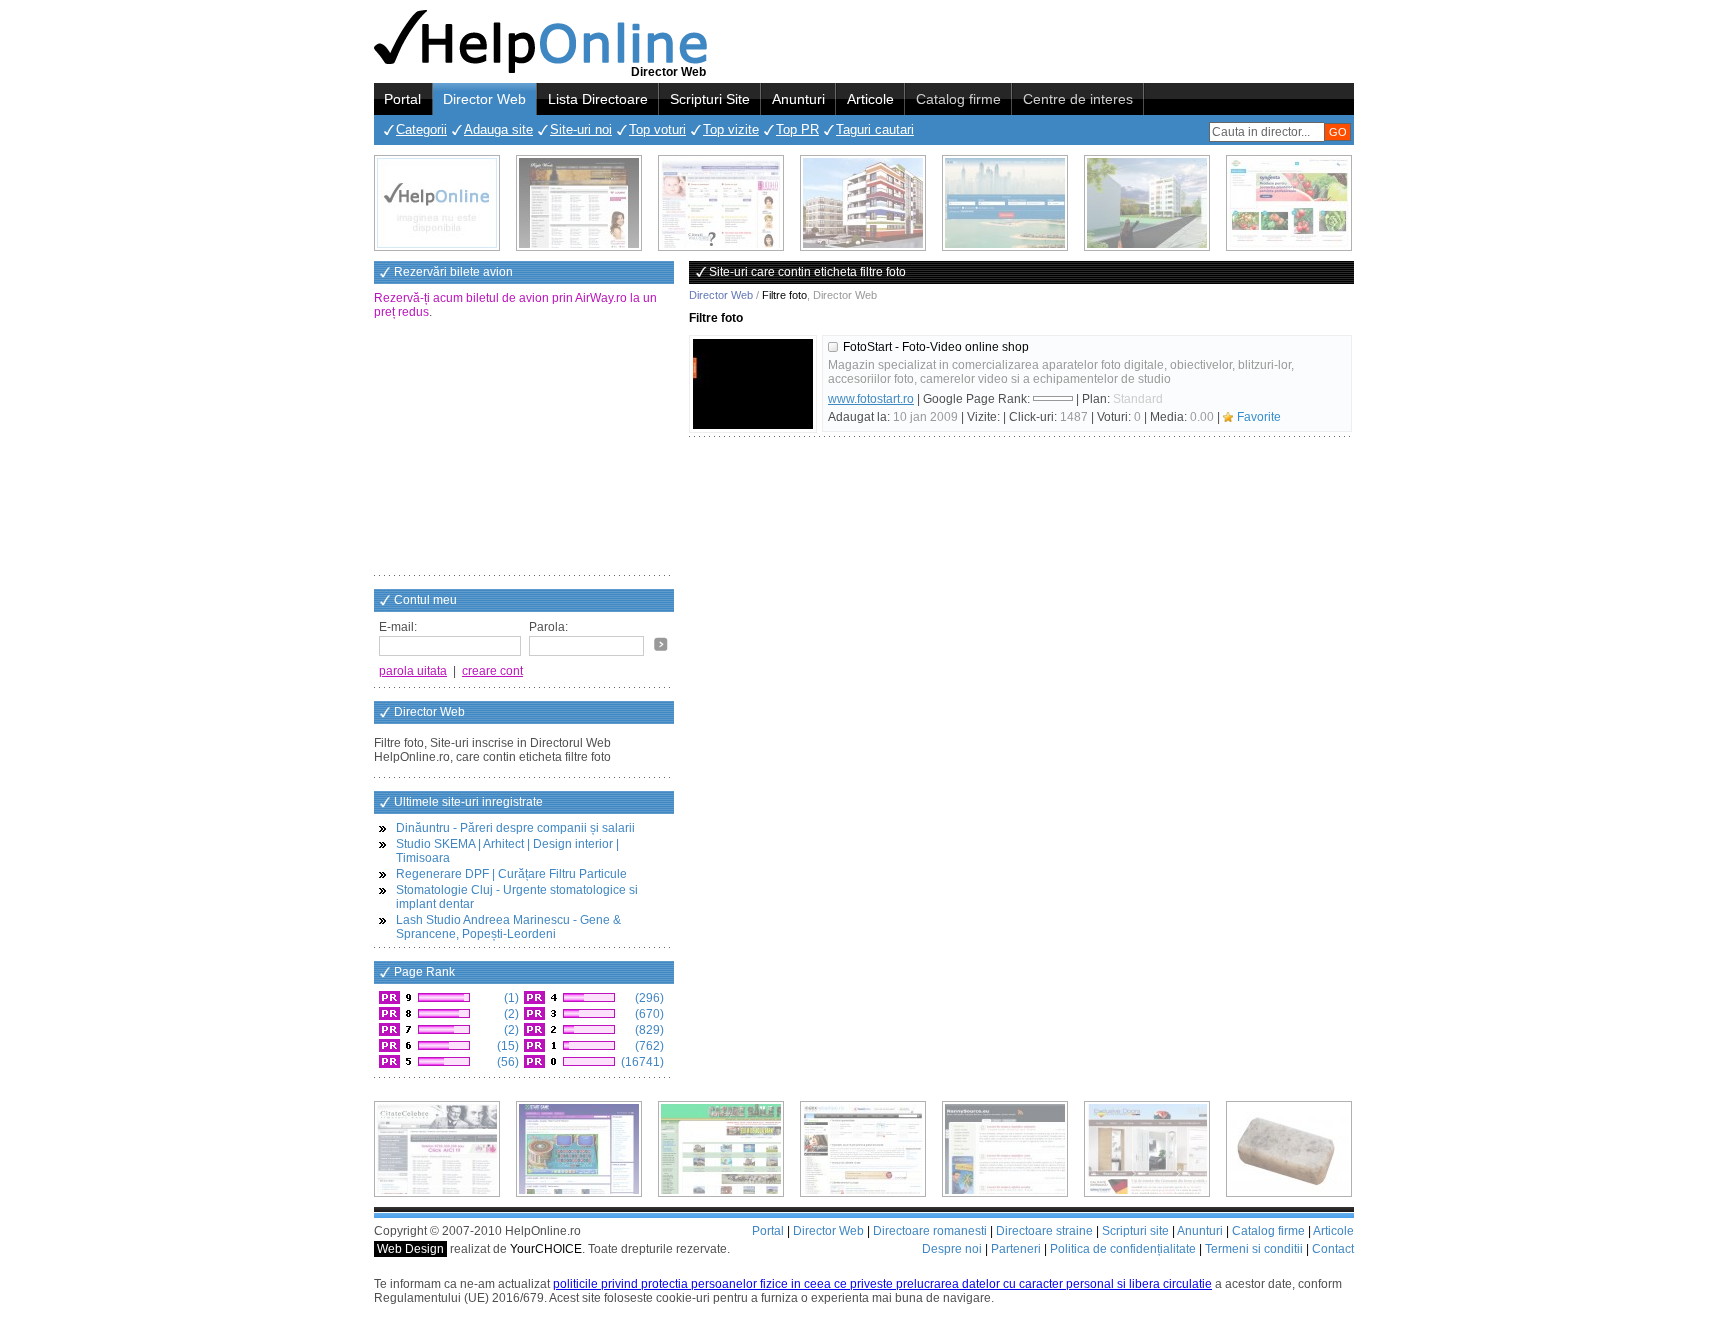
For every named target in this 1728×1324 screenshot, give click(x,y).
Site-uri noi (581, 129)
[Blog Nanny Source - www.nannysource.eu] (1005, 1149)
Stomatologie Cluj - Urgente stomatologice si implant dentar (517, 897)
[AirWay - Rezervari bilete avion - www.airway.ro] (1005, 203)
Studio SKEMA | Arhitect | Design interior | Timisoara (507, 851)
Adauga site (498, 129)
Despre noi (952, 1249)
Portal (402, 99)
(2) (510, 1014)
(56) (506, 1062)
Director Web (484, 99)
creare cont (492, 671)
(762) (648, 1046)
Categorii (421, 129)
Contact (1333, 1249)
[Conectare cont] (661, 644)
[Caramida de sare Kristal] (1289, 1149)
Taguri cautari (875, 129)
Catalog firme (958, 99)
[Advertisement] (524, 449)
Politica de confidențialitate (1123, 1249)
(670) (648, 1014)
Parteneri (1016, 1249)
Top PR (797, 129)
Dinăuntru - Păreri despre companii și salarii (515, 828)
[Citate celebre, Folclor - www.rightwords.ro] (579, 203)
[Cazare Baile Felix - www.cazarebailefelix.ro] (721, 1149)
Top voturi (657, 129)
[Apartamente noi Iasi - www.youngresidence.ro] (863, 203)
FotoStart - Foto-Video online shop (936, 347)
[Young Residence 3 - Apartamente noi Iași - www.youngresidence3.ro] (1147, 203)
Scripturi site (1135, 1231)
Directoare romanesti (930, 1231)
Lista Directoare (598, 99)
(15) (506, 1046)
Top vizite (731, 129)
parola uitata (413, 671)
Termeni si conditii (1254, 1249)
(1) (510, 998)
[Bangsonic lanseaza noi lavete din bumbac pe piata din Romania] (437, 203)
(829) (648, 1030)
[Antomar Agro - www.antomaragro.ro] (1289, 203)
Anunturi (798, 99)
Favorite (1259, 417)
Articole (870, 99)
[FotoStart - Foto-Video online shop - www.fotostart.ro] (753, 384)
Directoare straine (1044, 1231)
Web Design (410, 1249)
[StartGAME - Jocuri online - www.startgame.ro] (579, 1149)
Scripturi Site (710, 99)
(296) (648, 998)
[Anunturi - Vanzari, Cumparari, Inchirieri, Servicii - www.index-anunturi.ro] (863, 1149)
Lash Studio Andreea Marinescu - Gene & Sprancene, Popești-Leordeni (508, 927)
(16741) (641, 1062)
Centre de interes (1078, 99)
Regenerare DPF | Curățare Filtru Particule (511, 874)
